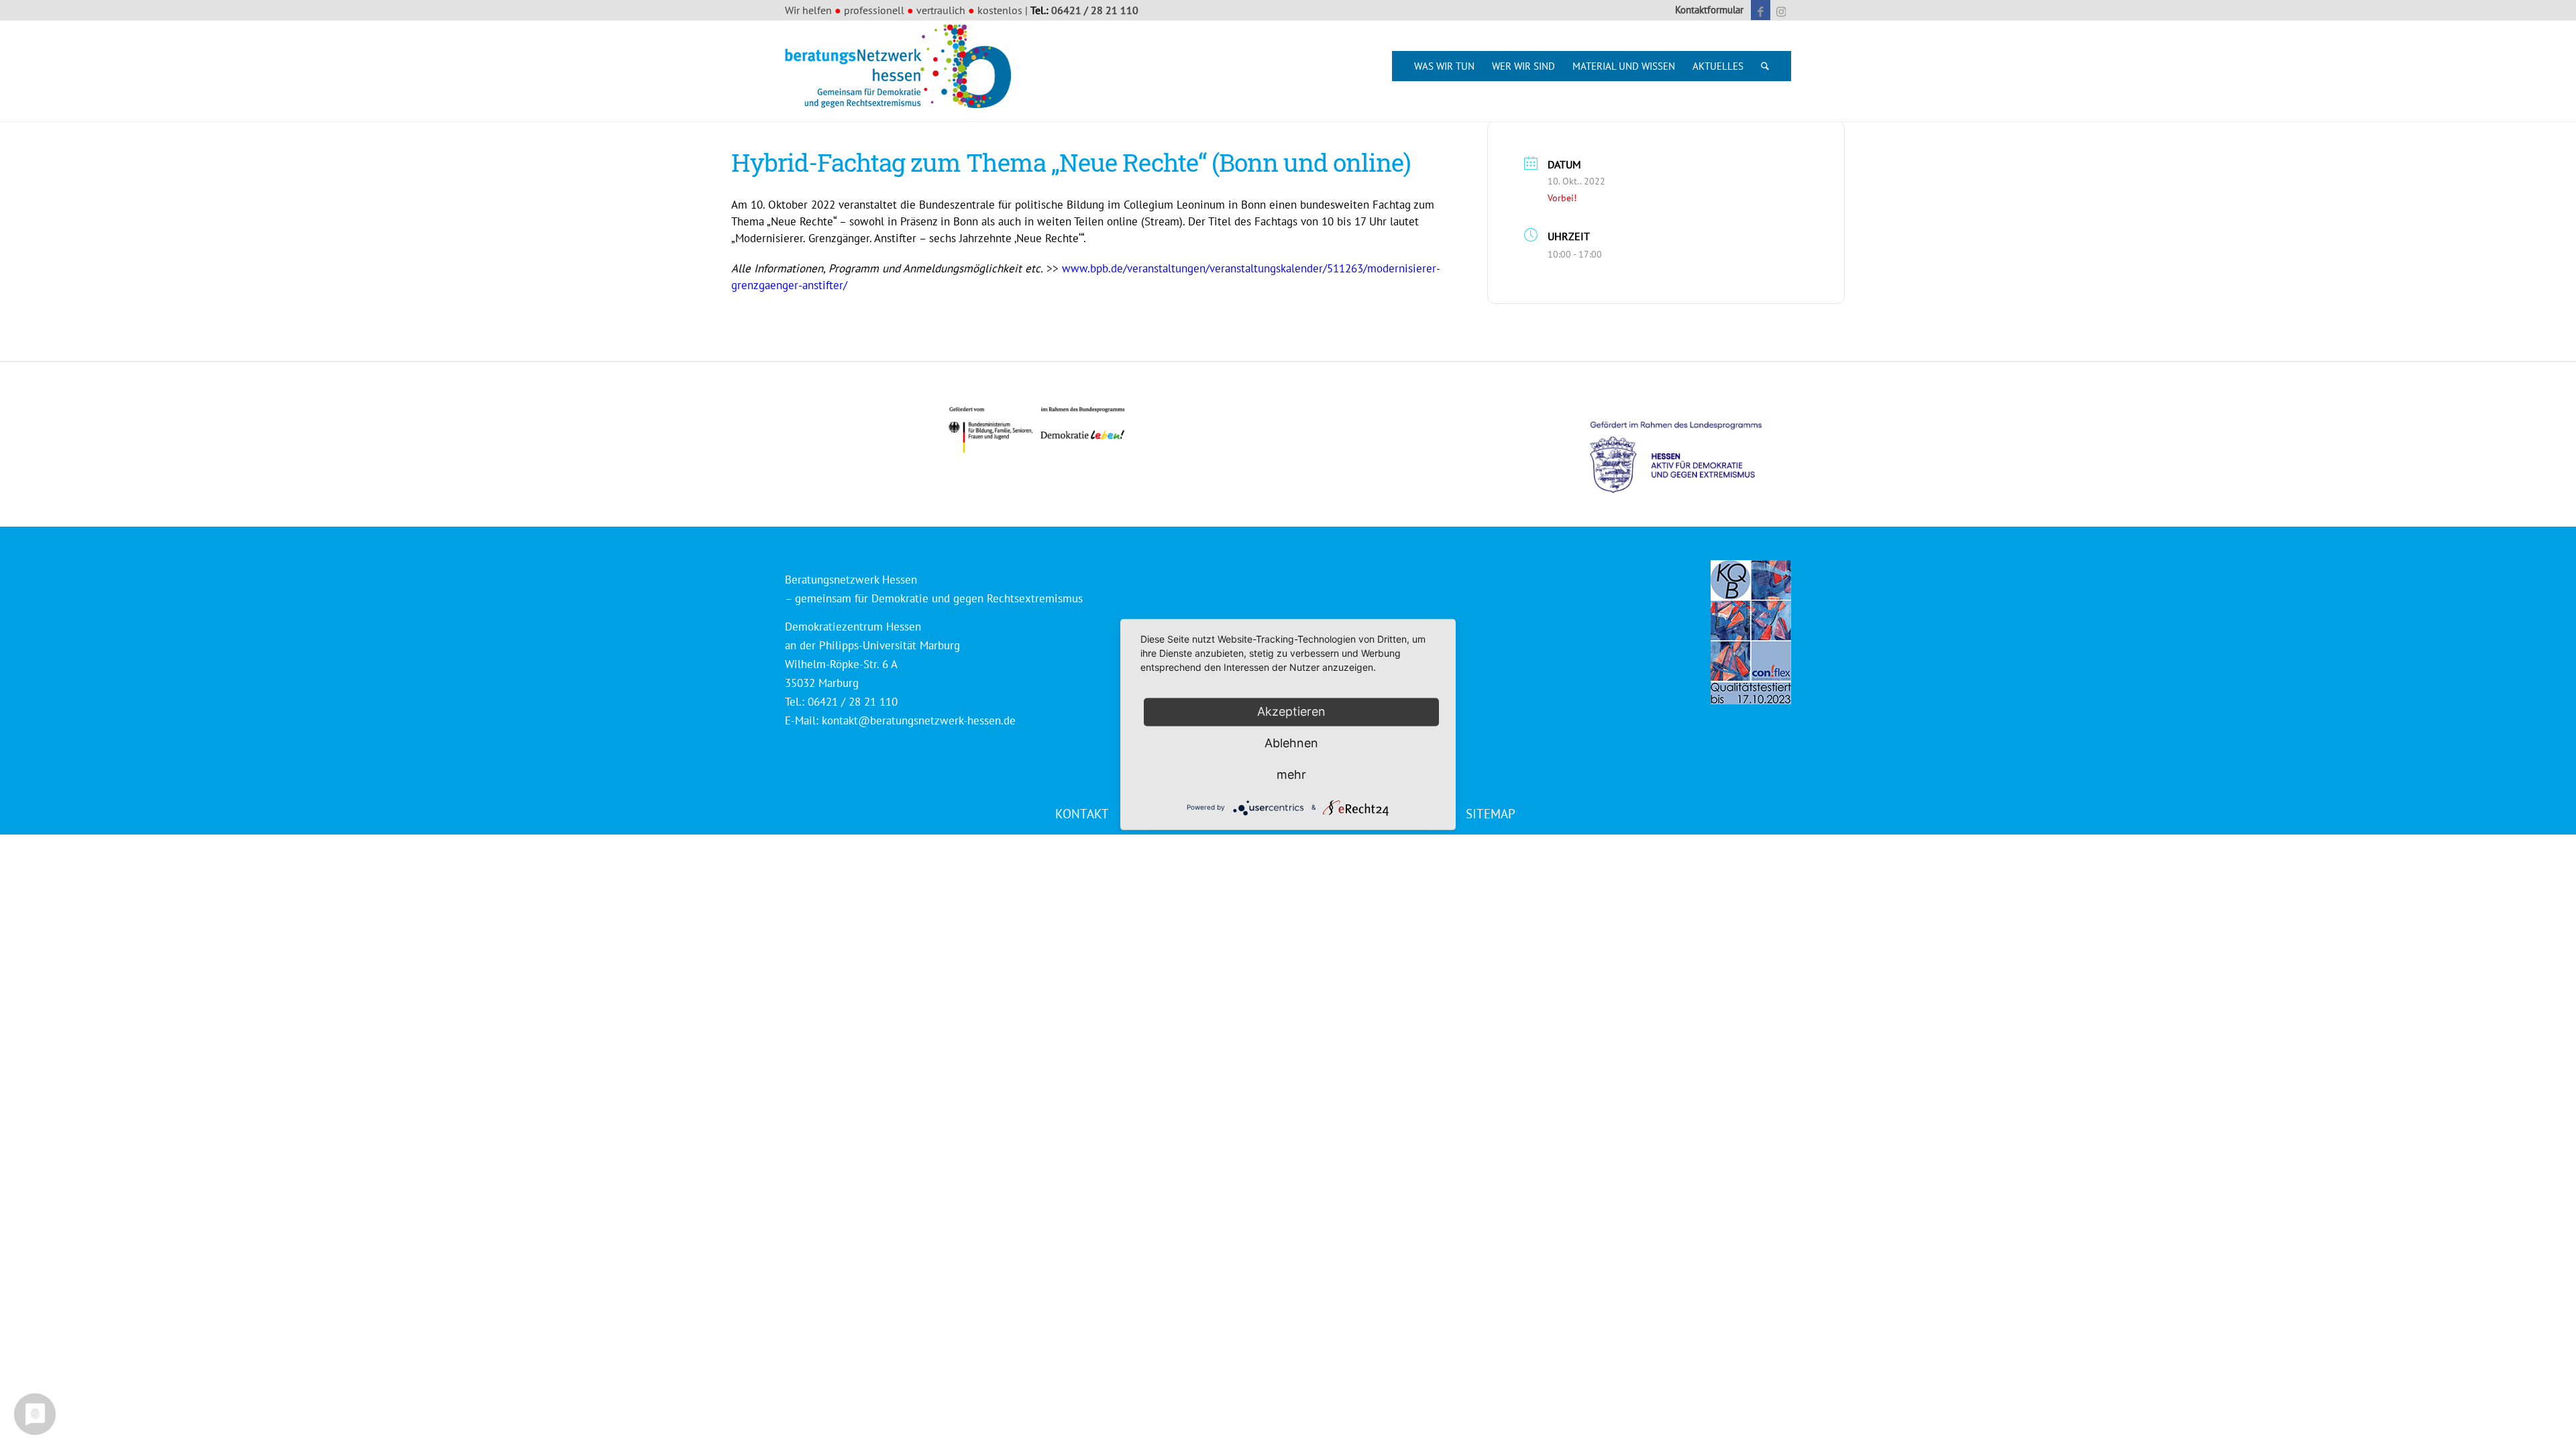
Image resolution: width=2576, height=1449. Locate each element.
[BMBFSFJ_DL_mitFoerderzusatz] (1036, 430)
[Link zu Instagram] (1781, 10)
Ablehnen (1291, 743)
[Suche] (1765, 66)
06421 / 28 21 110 (1095, 10)
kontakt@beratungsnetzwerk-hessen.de (919, 720)
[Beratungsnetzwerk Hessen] (902, 71)
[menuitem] (1706, 10)
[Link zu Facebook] (1761, 10)
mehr (1291, 774)
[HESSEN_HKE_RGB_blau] (1690, 444)
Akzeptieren (1291, 711)
